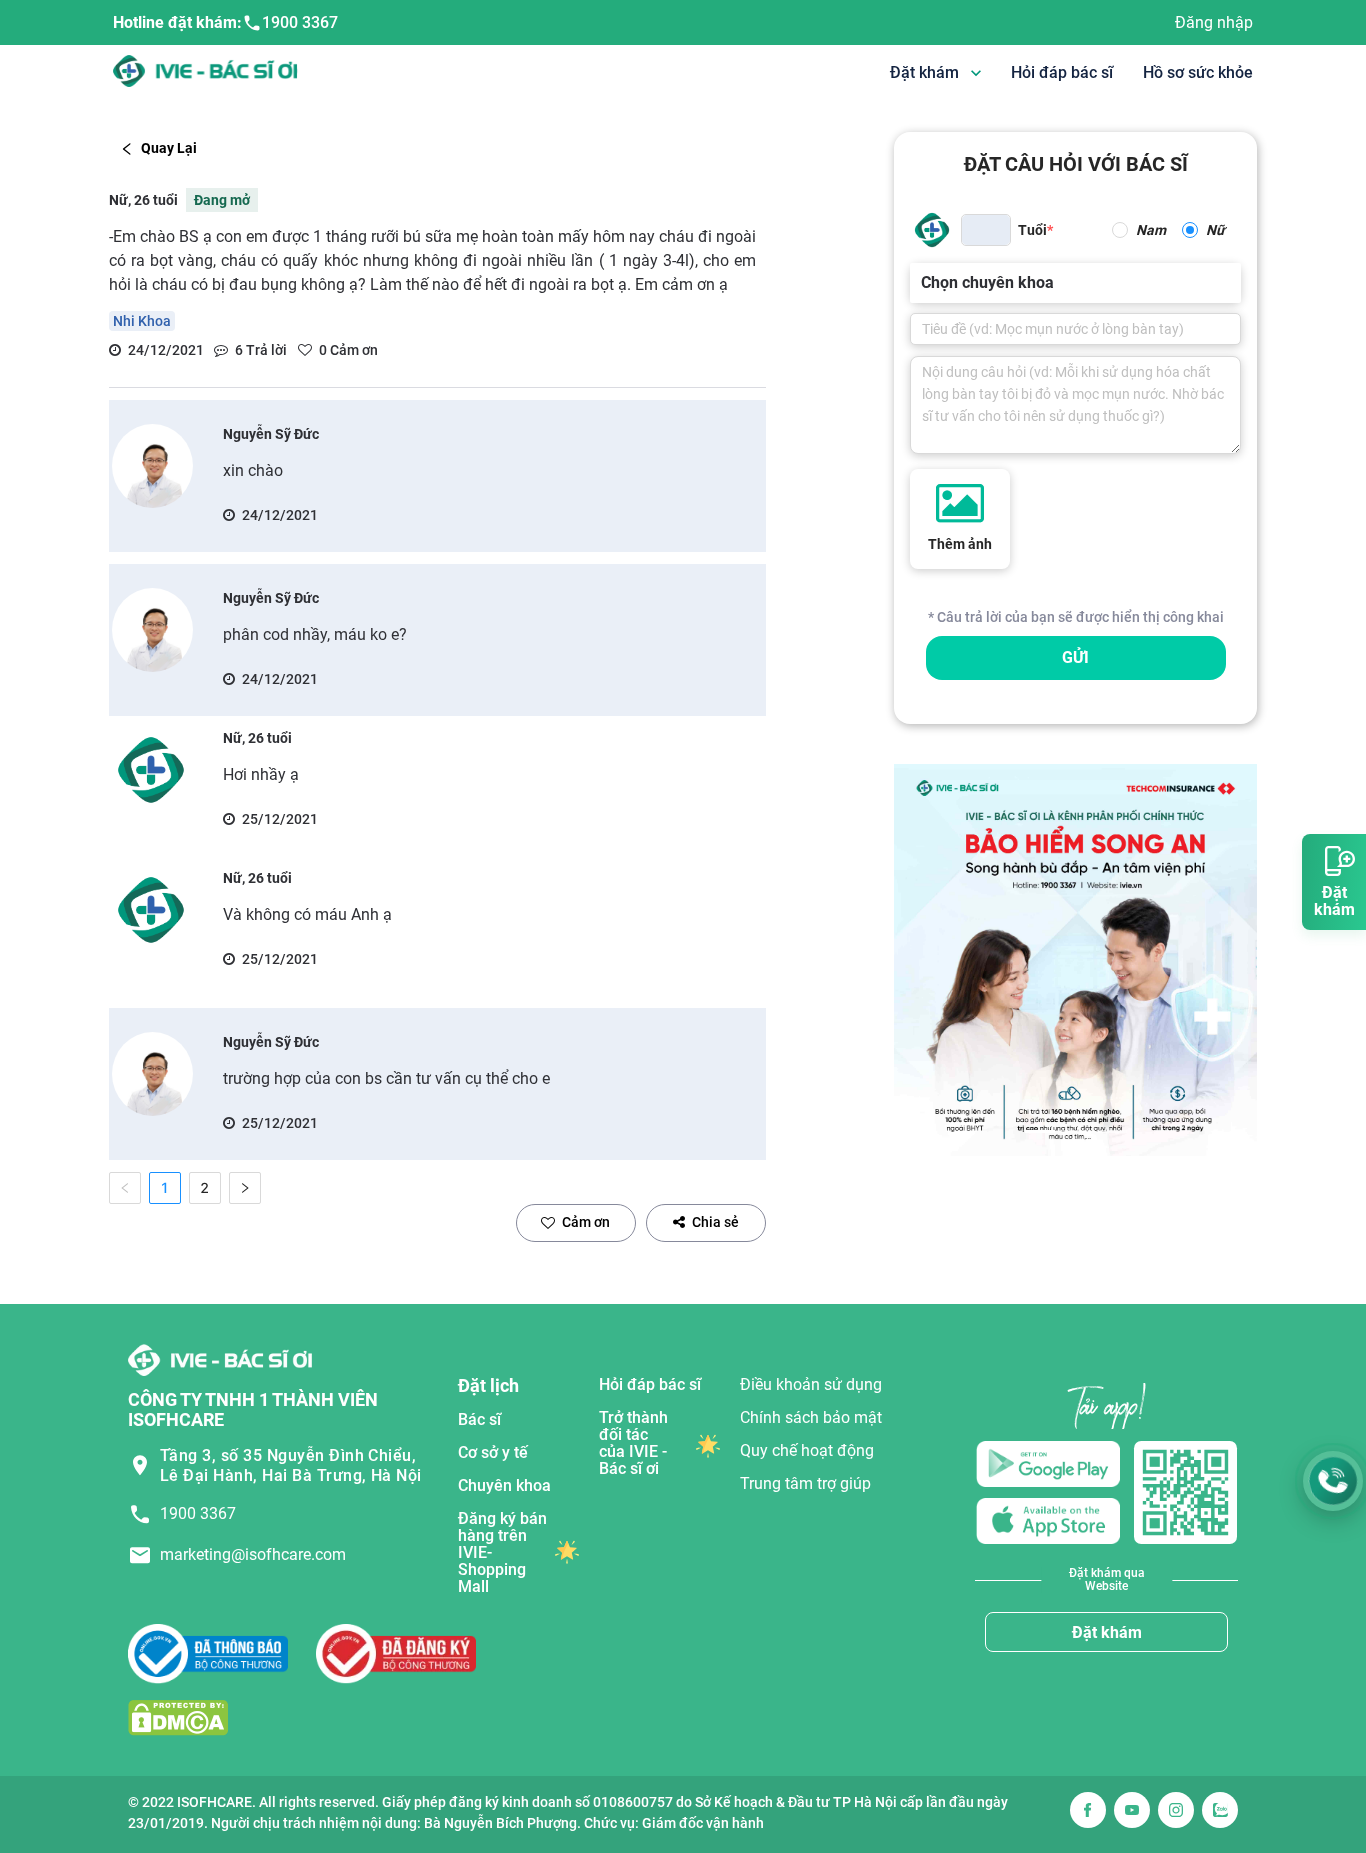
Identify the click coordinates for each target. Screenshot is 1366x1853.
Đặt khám (1107, 1632)
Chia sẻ (715, 1222)
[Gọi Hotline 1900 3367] (1333, 1481)
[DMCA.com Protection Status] (178, 1717)
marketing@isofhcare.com (253, 1554)
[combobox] (923, 283)
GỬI (1075, 657)
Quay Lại (169, 148)
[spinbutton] (986, 230)
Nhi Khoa (142, 321)
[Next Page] (245, 1188)
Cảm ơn (586, 1222)
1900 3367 (300, 22)
